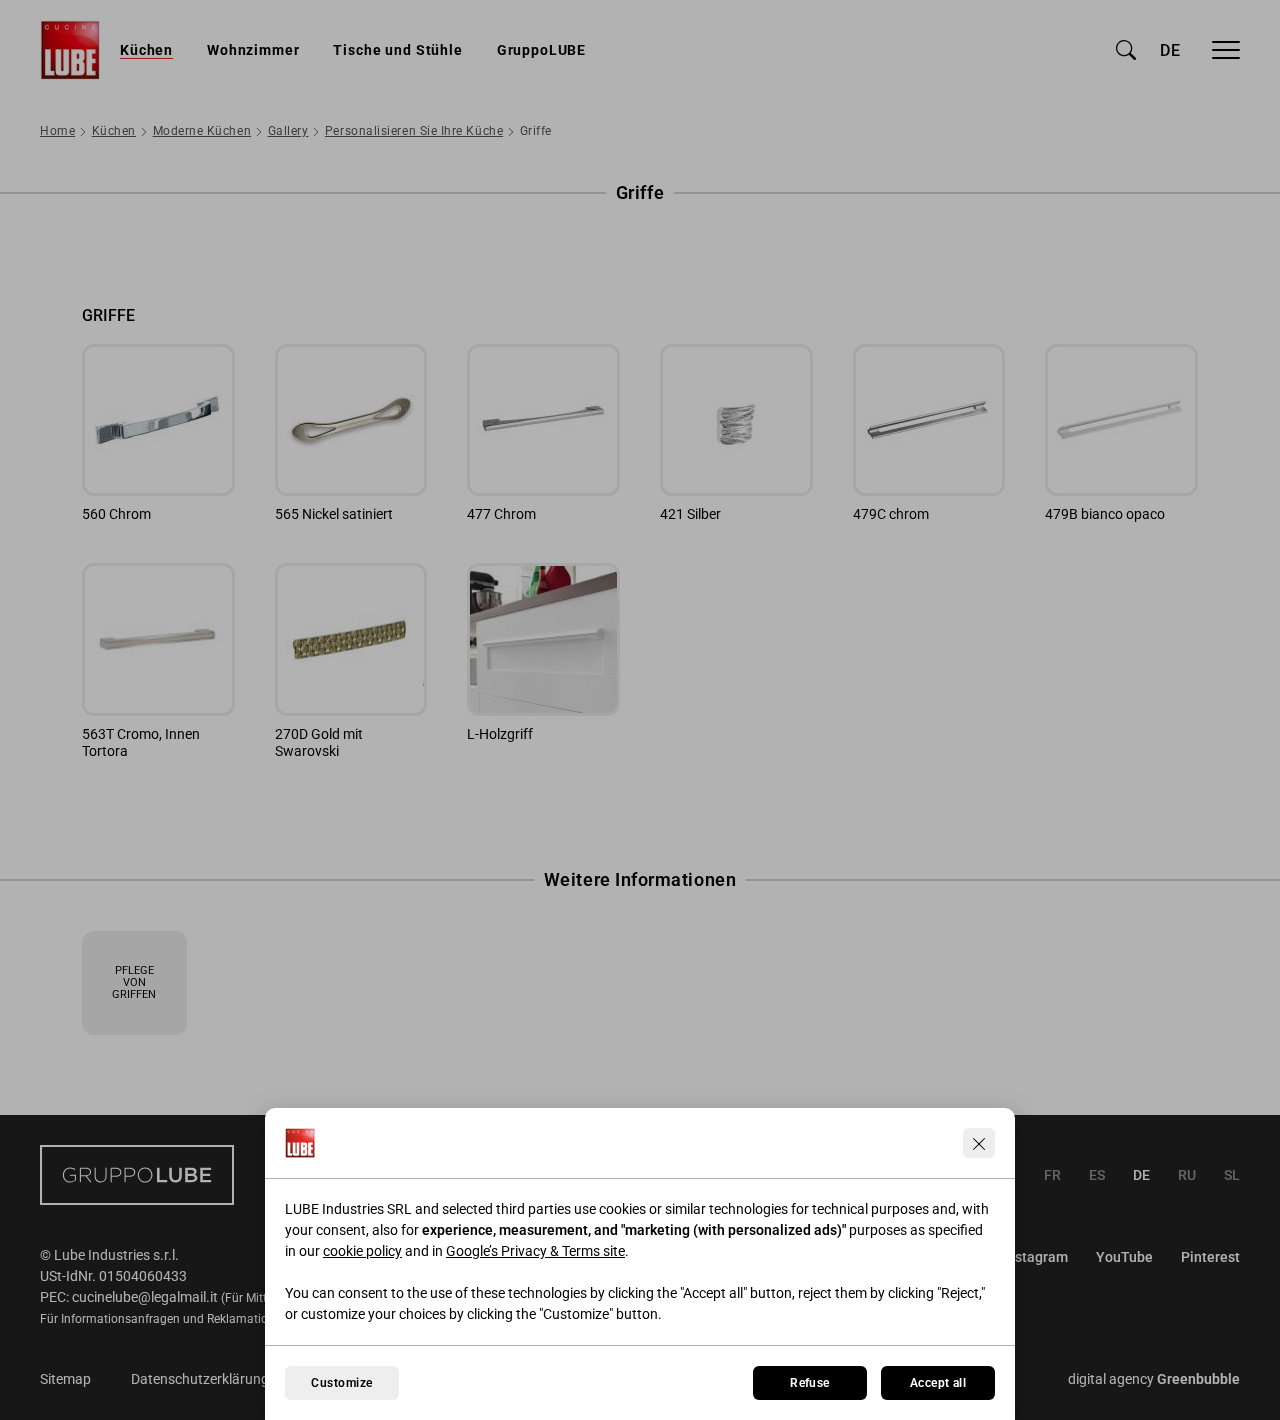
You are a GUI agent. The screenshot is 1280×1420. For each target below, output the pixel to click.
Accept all (938, 1383)
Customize (341, 1383)
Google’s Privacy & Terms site (535, 1251)
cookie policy (362, 1251)
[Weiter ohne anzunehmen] (979, 1143)
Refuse (810, 1383)
